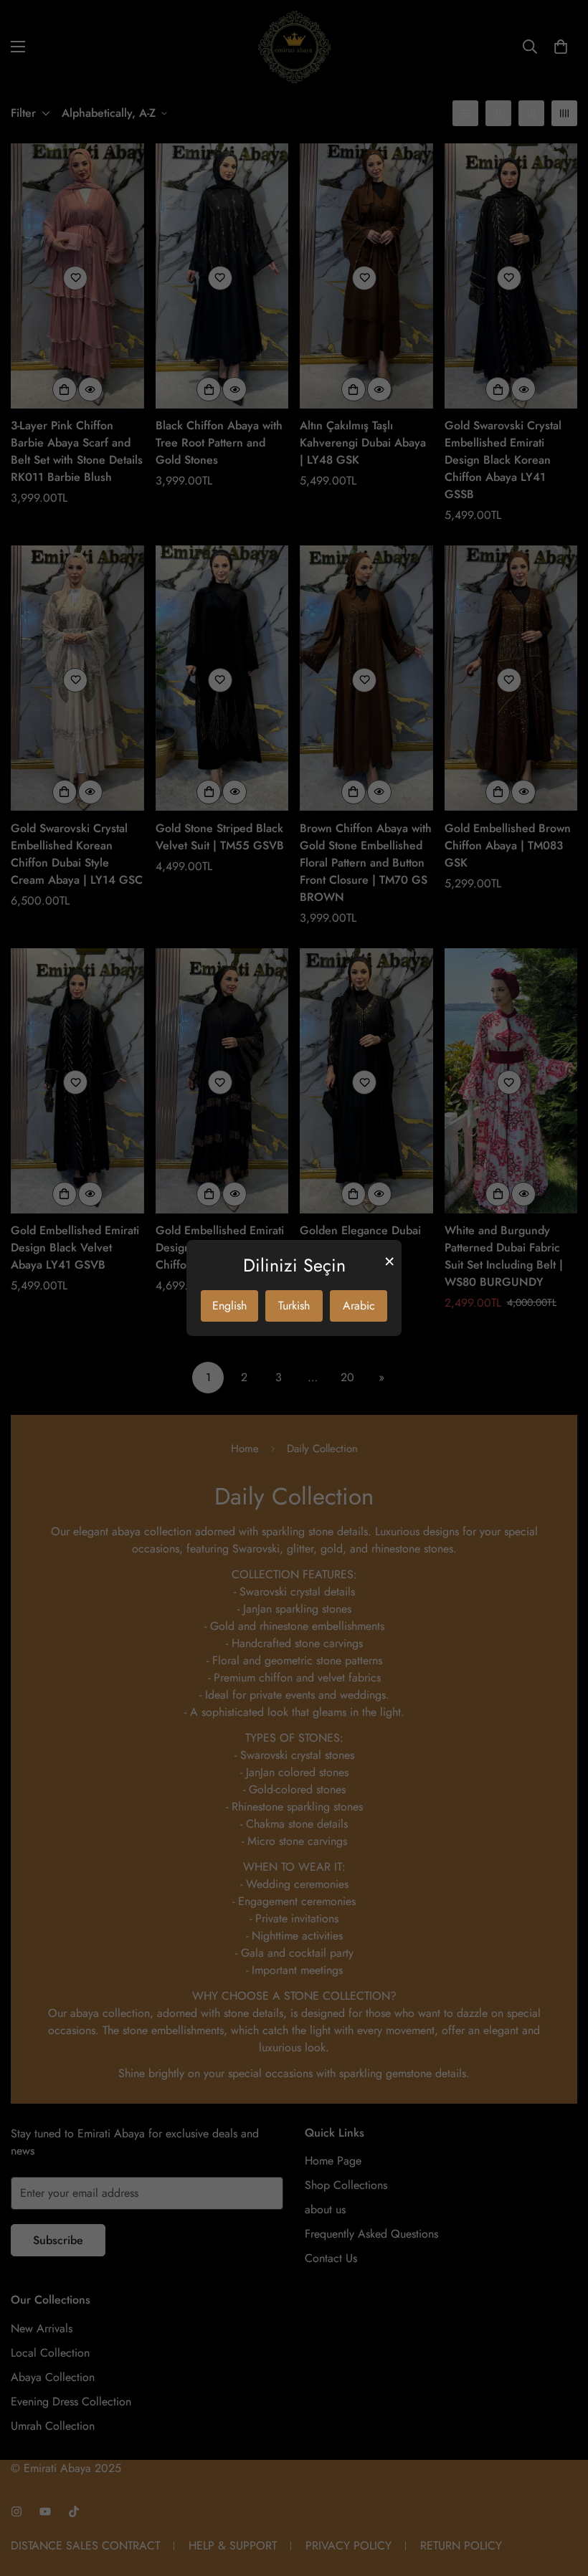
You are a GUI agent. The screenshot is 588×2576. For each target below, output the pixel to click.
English (229, 1306)
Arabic (359, 1306)
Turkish (294, 1306)
